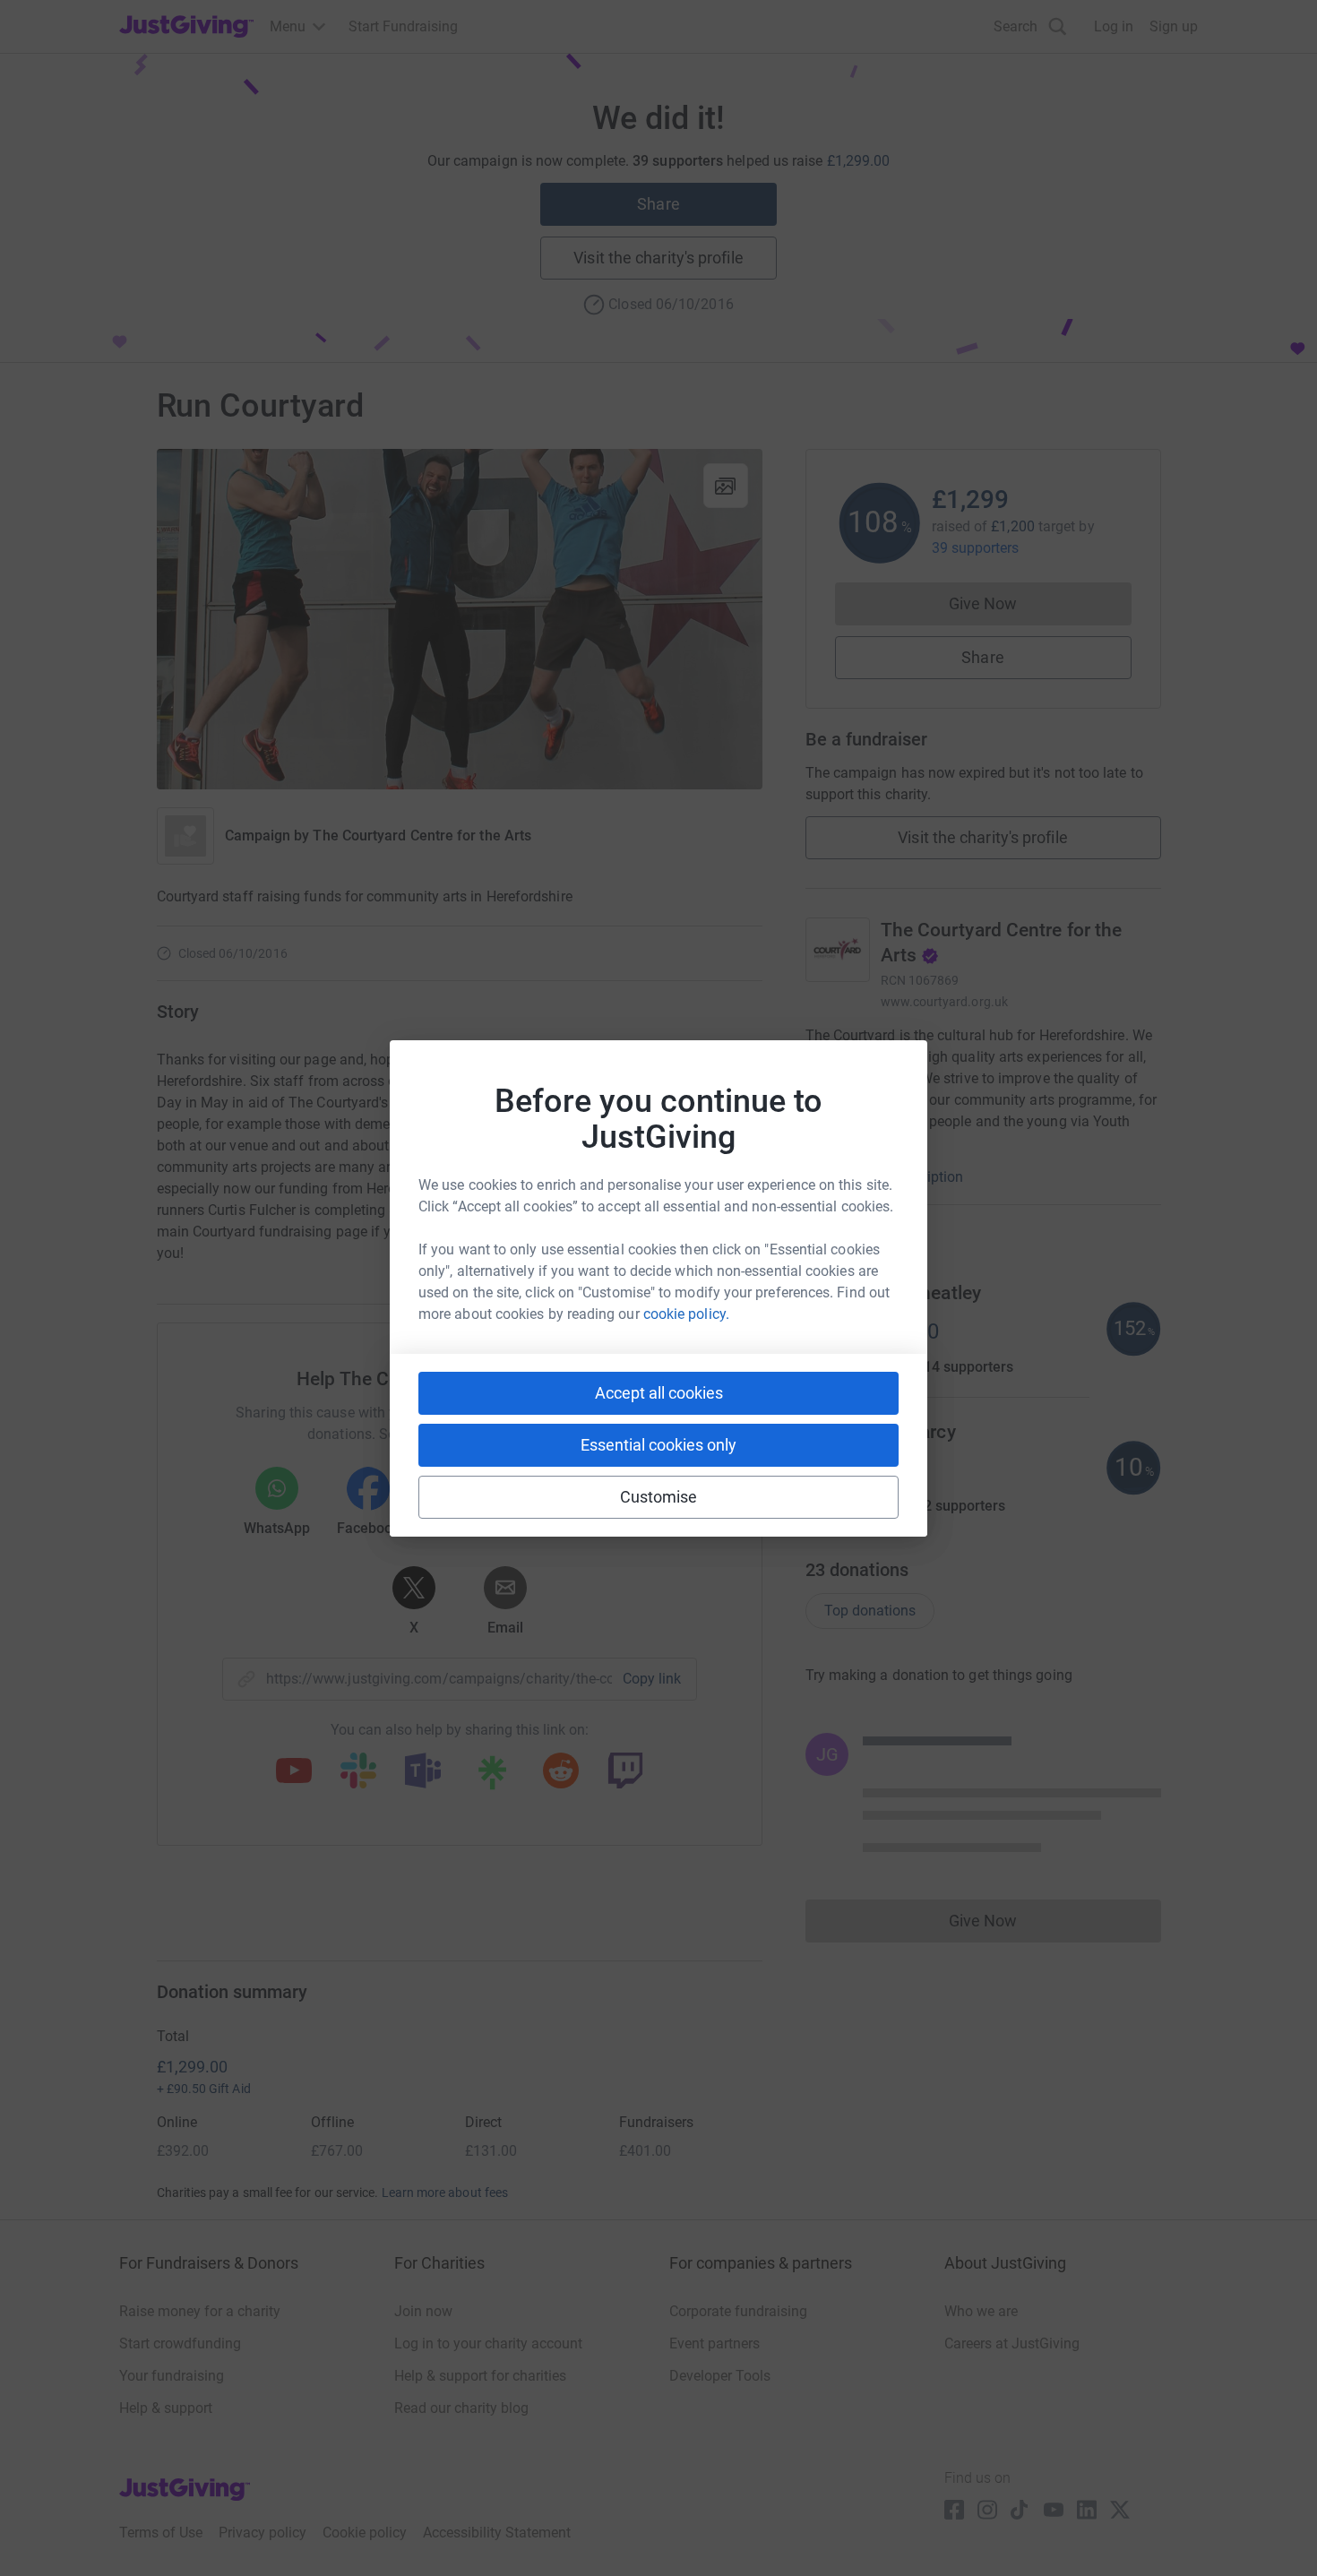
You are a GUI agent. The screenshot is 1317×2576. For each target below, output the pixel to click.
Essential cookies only (658, 1445)
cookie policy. (686, 1314)
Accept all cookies (659, 1393)
